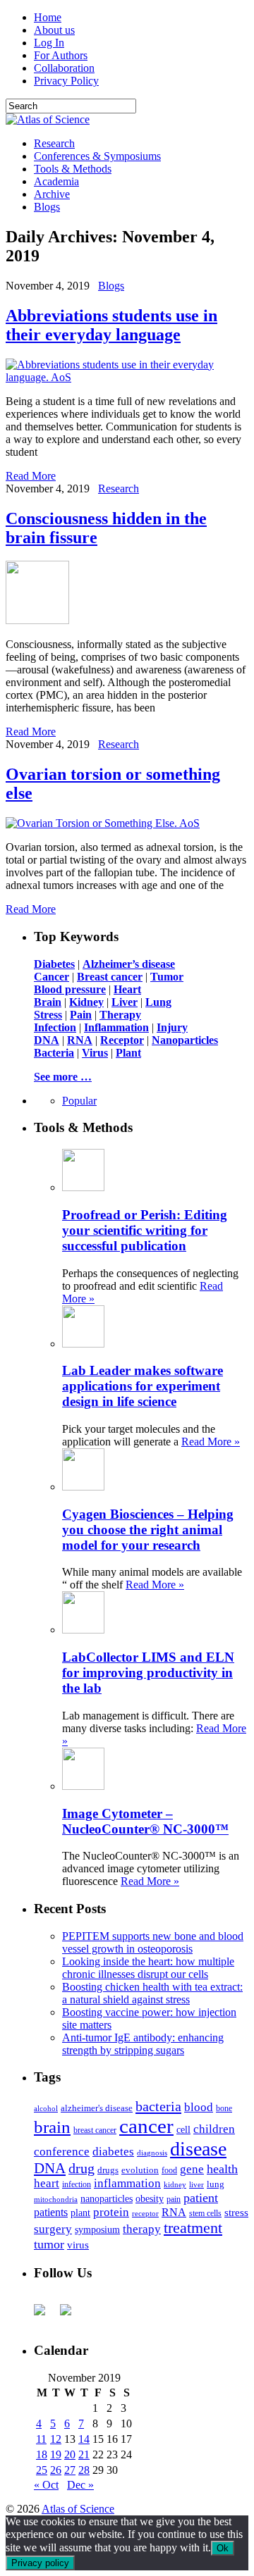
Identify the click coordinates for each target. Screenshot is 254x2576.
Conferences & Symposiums (97, 156)
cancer (146, 2126)
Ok (223, 2548)
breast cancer (95, 2130)
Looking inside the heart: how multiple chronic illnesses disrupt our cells (148, 1968)
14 (84, 2439)
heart (47, 2183)
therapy (142, 2229)
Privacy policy (40, 2563)
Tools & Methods (73, 169)
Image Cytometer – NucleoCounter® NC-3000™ (145, 1821)
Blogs (47, 207)
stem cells (205, 2214)
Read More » (211, 1442)
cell (183, 2130)
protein (111, 2212)
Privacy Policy (66, 81)
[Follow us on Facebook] (45, 2315)
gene (192, 2169)
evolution (140, 2170)
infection (77, 2184)
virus (78, 2245)
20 (70, 2454)
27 (70, 2470)
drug (81, 2169)
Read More (31, 476)
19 (56, 2454)
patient (201, 2198)
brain (52, 2127)
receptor (145, 2213)
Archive (52, 194)
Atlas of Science (78, 2509)
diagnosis (152, 2153)
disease (198, 2149)
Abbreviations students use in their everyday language (111, 325)
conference (62, 2152)
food (169, 2170)
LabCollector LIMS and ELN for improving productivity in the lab (148, 1673)
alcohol (46, 2108)
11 (41, 2439)
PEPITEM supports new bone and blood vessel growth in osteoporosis (153, 1942)
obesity (150, 2199)
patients (51, 2212)
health (222, 2169)
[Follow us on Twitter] (71, 2315)
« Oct (46, 2485)
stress (236, 2213)
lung (216, 2184)
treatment (193, 2228)
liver (196, 2184)
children (214, 2129)
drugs (108, 2170)
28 (84, 2470)
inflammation (127, 2183)
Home (48, 17)
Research (54, 143)
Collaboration (64, 68)
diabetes (113, 2152)
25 (42, 2470)
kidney (175, 2184)
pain (174, 2199)
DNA (50, 2168)
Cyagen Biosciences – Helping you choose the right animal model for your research (148, 1530)
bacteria (158, 2106)
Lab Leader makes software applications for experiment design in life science (143, 1386)
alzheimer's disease (97, 2108)
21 (84, 2454)
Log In (49, 43)
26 (56, 2470)
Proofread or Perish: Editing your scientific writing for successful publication (145, 1230)
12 (56, 2439)
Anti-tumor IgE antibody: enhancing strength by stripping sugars (143, 2044)
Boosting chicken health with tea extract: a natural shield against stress (152, 1993)
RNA (174, 2212)
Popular (79, 1101)
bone (224, 2108)
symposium (97, 2229)
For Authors (61, 55)
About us (54, 30)
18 (42, 2454)
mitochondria (56, 2199)
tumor (49, 2244)
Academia (56, 181)
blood (199, 2107)
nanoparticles (107, 2198)
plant (80, 2213)
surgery (53, 2229)
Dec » (80, 2485)
